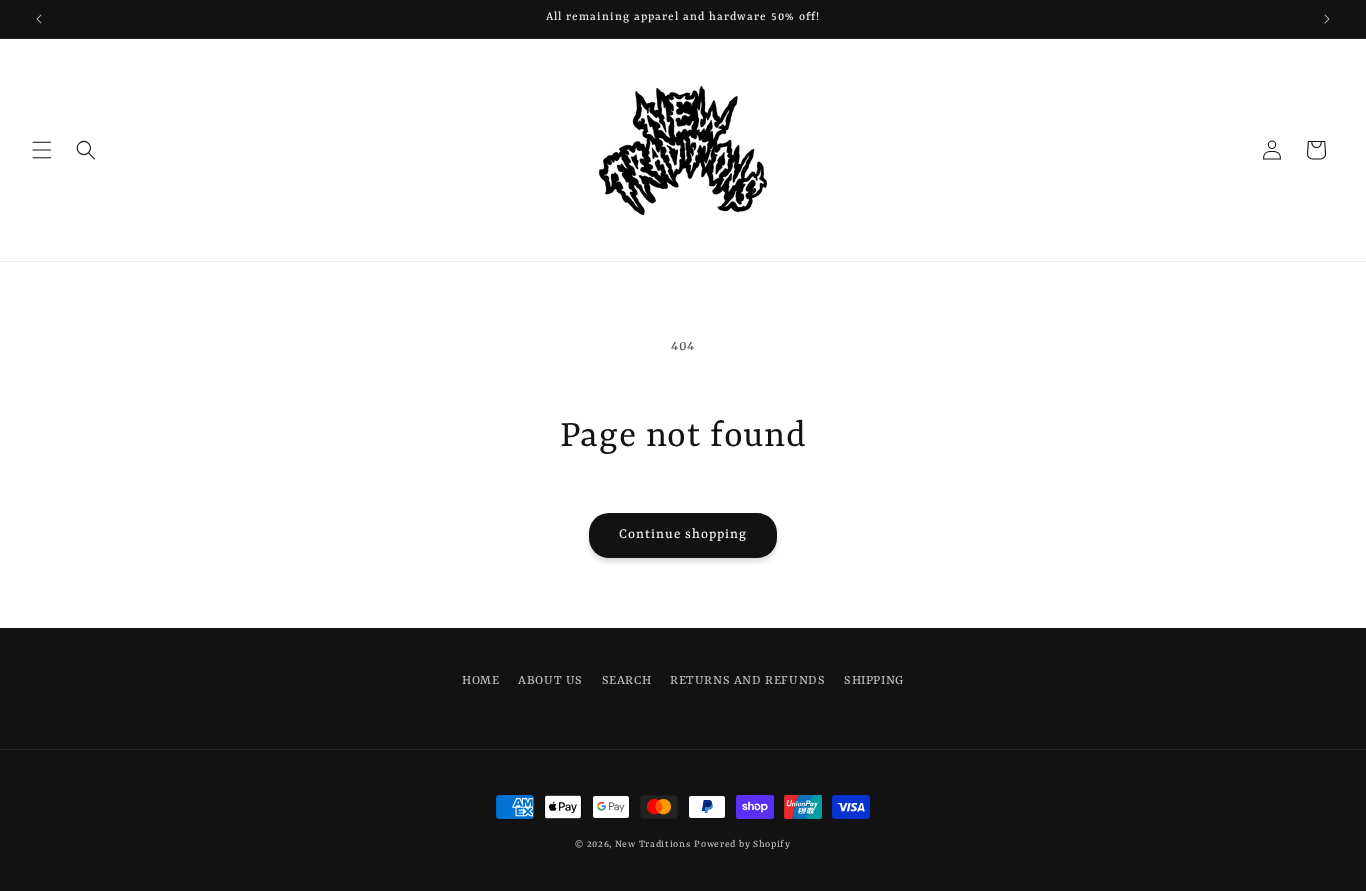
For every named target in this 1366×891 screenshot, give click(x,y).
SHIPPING (874, 681)
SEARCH (627, 681)
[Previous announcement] (39, 19)
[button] (42, 150)
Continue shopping (683, 534)
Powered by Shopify (742, 844)
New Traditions (653, 844)
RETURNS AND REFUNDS (747, 681)
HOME (480, 681)
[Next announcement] (1327, 19)
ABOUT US (550, 681)
